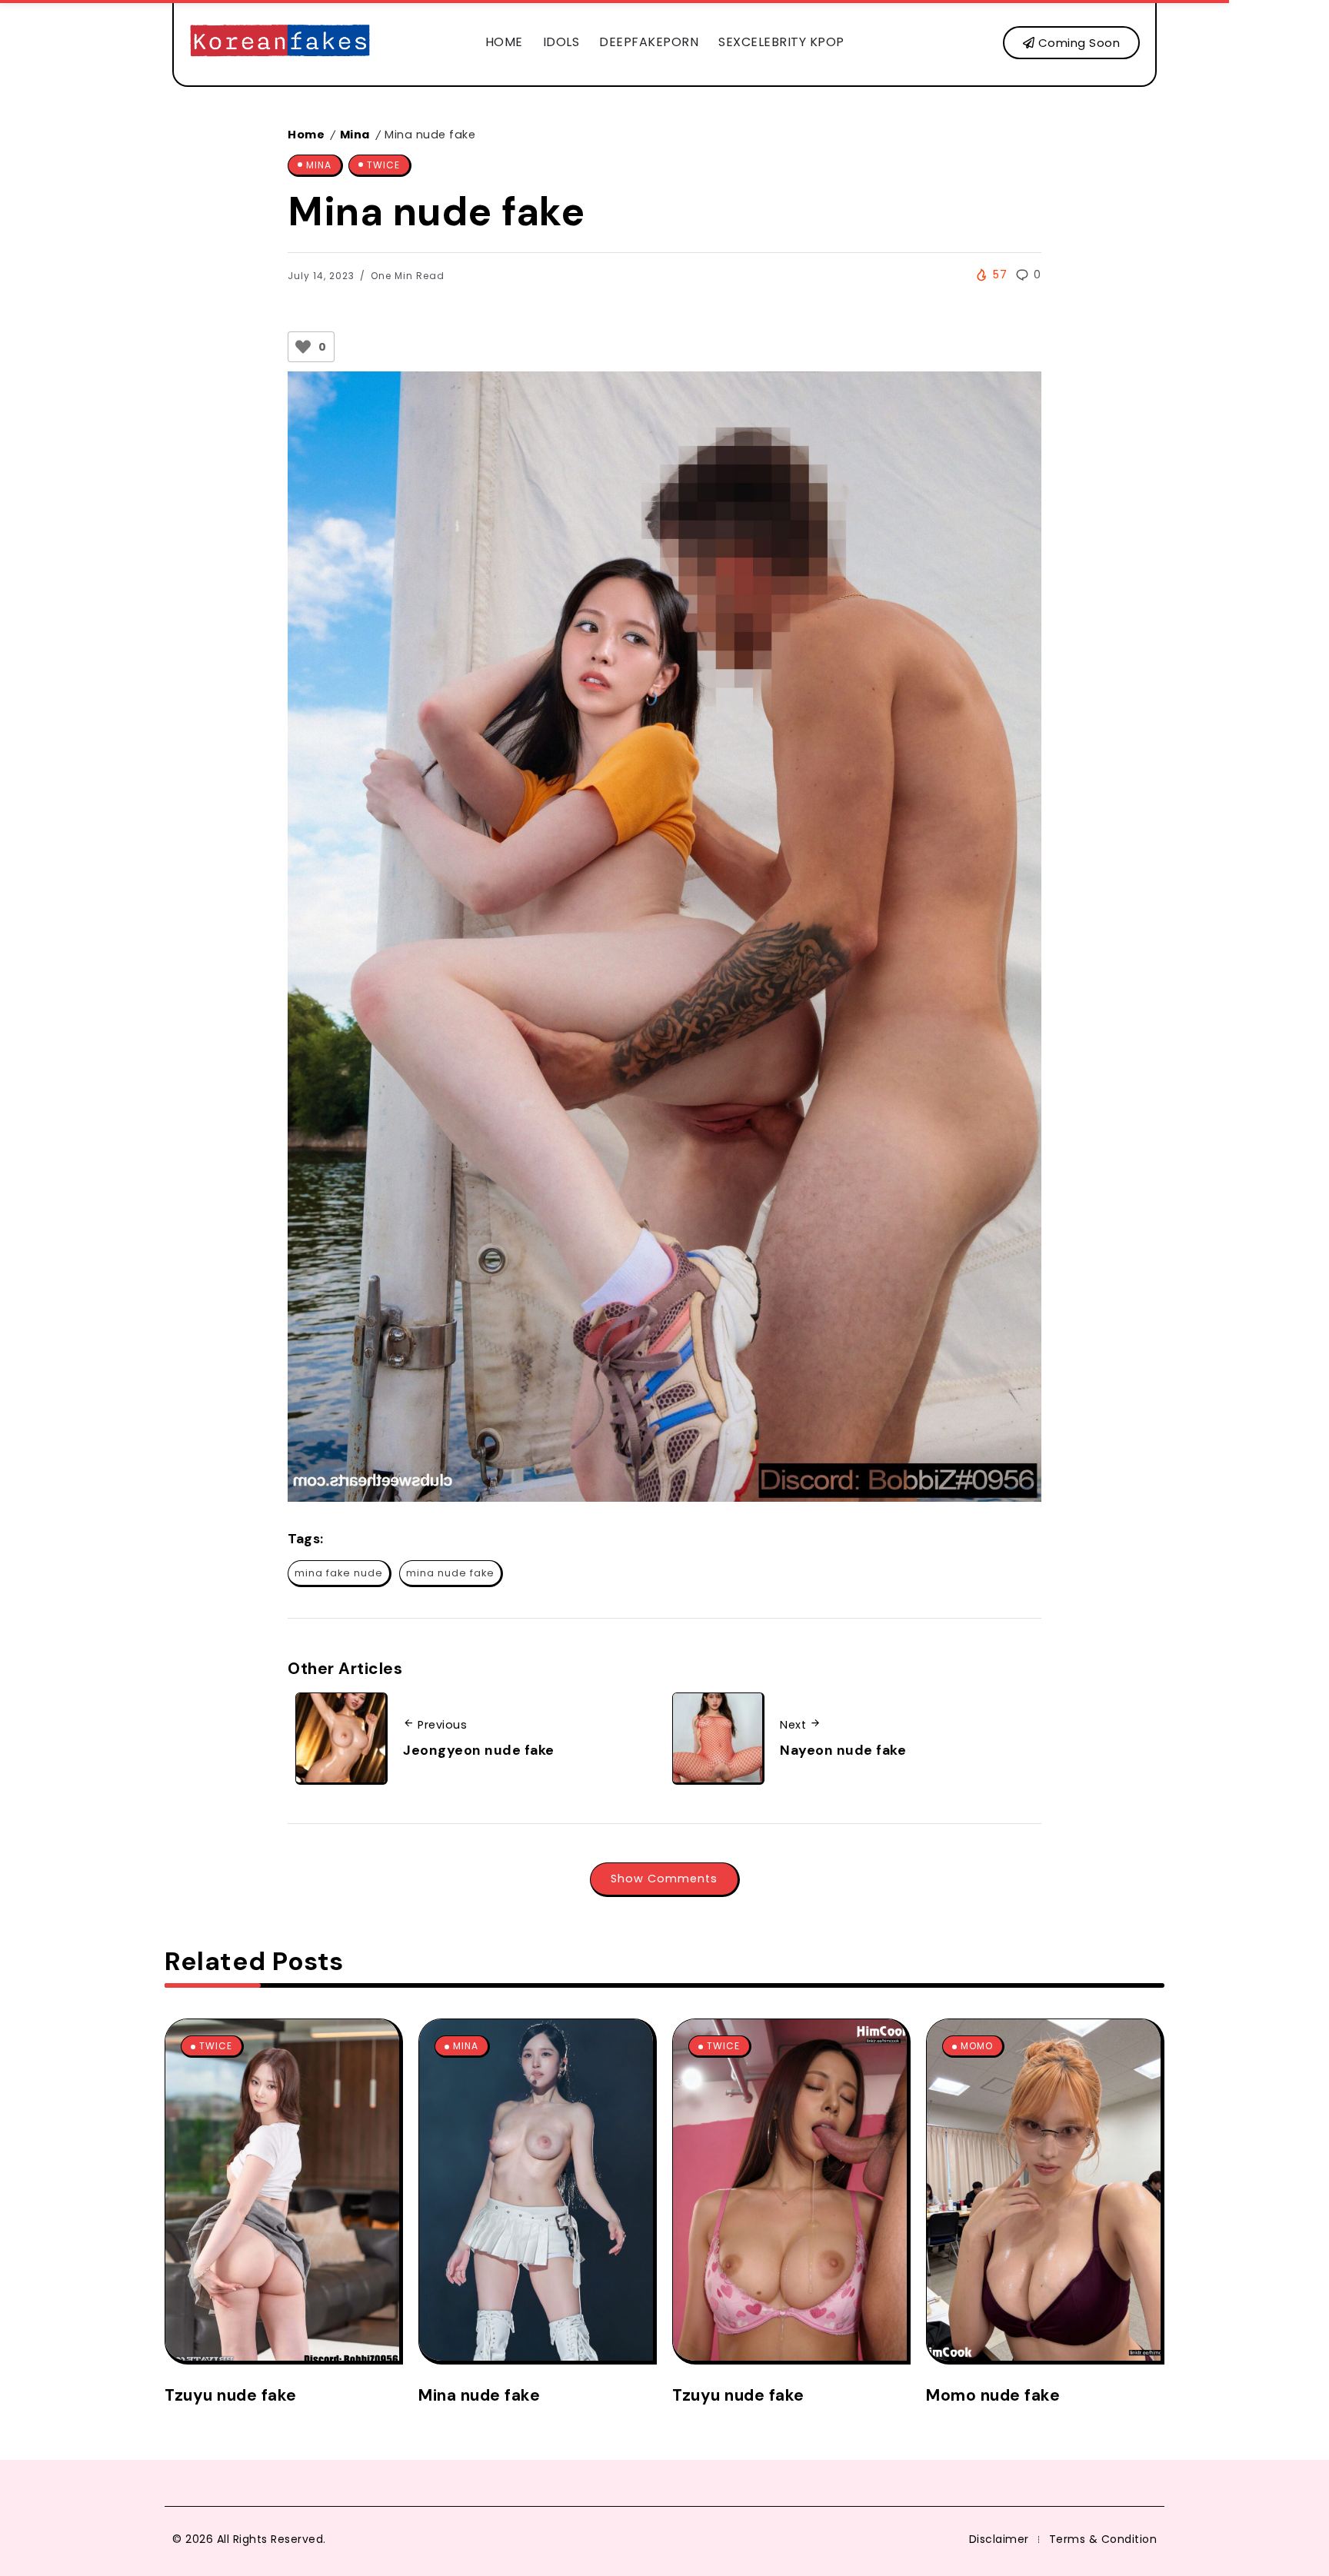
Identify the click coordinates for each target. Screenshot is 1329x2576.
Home (306, 135)
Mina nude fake (479, 2395)
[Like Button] (303, 347)
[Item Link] (282, 2190)
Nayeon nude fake (843, 1750)
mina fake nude (339, 1573)
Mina (355, 135)
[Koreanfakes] (280, 42)
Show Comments (664, 1879)
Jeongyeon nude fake (479, 1750)
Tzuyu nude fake (231, 2395)
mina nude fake (450, 1573)
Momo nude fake (993, 2395)
